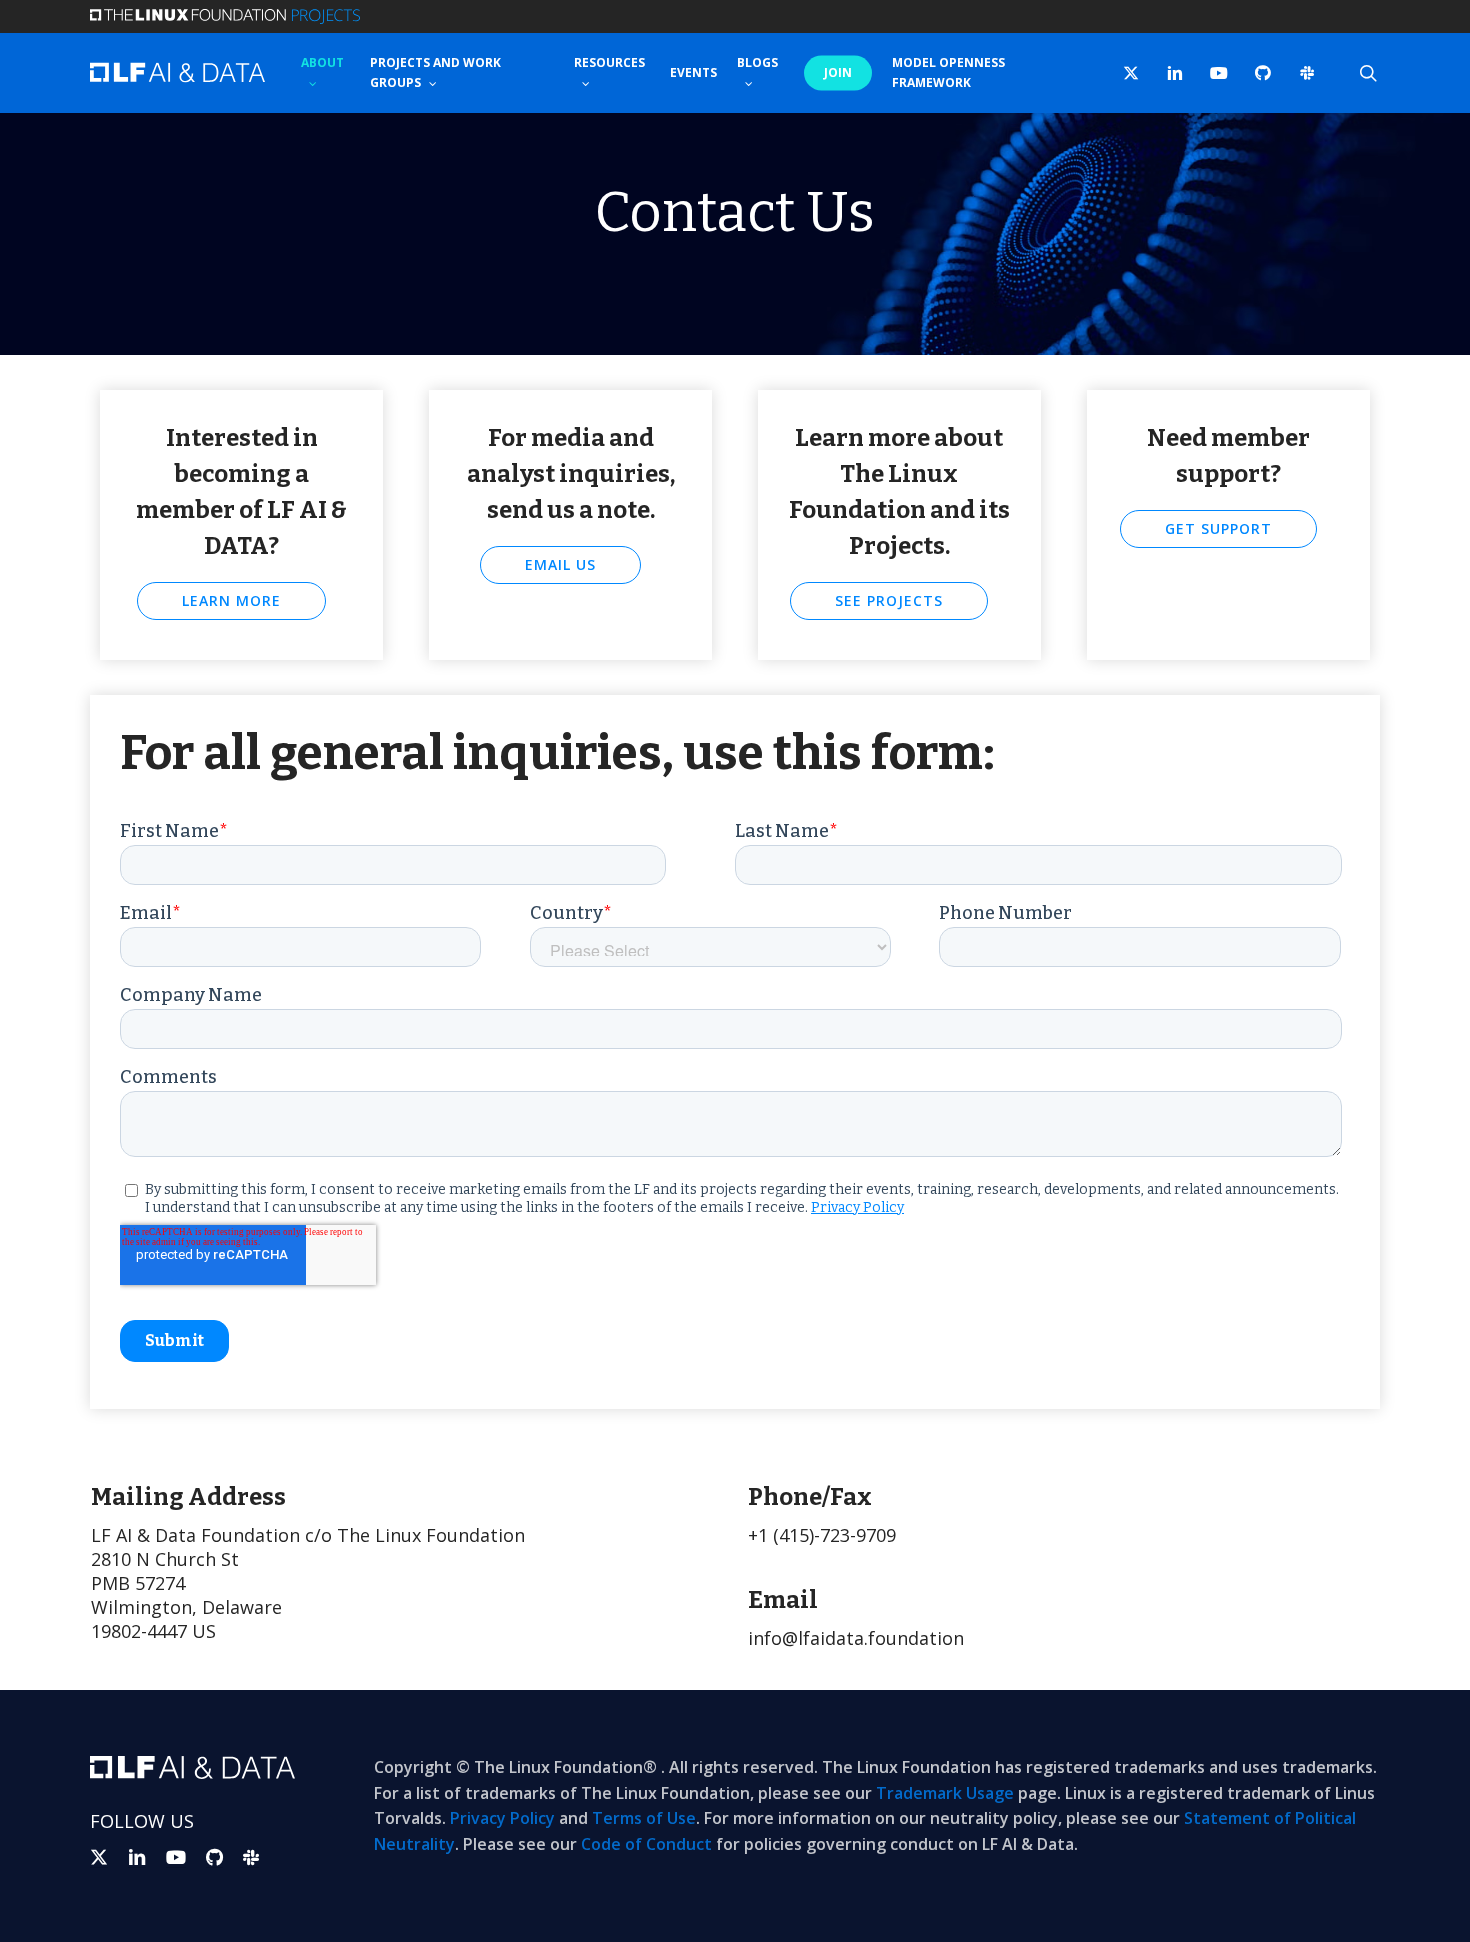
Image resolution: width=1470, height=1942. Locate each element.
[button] (231, 601)
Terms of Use (644, 1818)
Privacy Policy (502, 1818)
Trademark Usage (945, 1793)
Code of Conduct (646, 1844)
